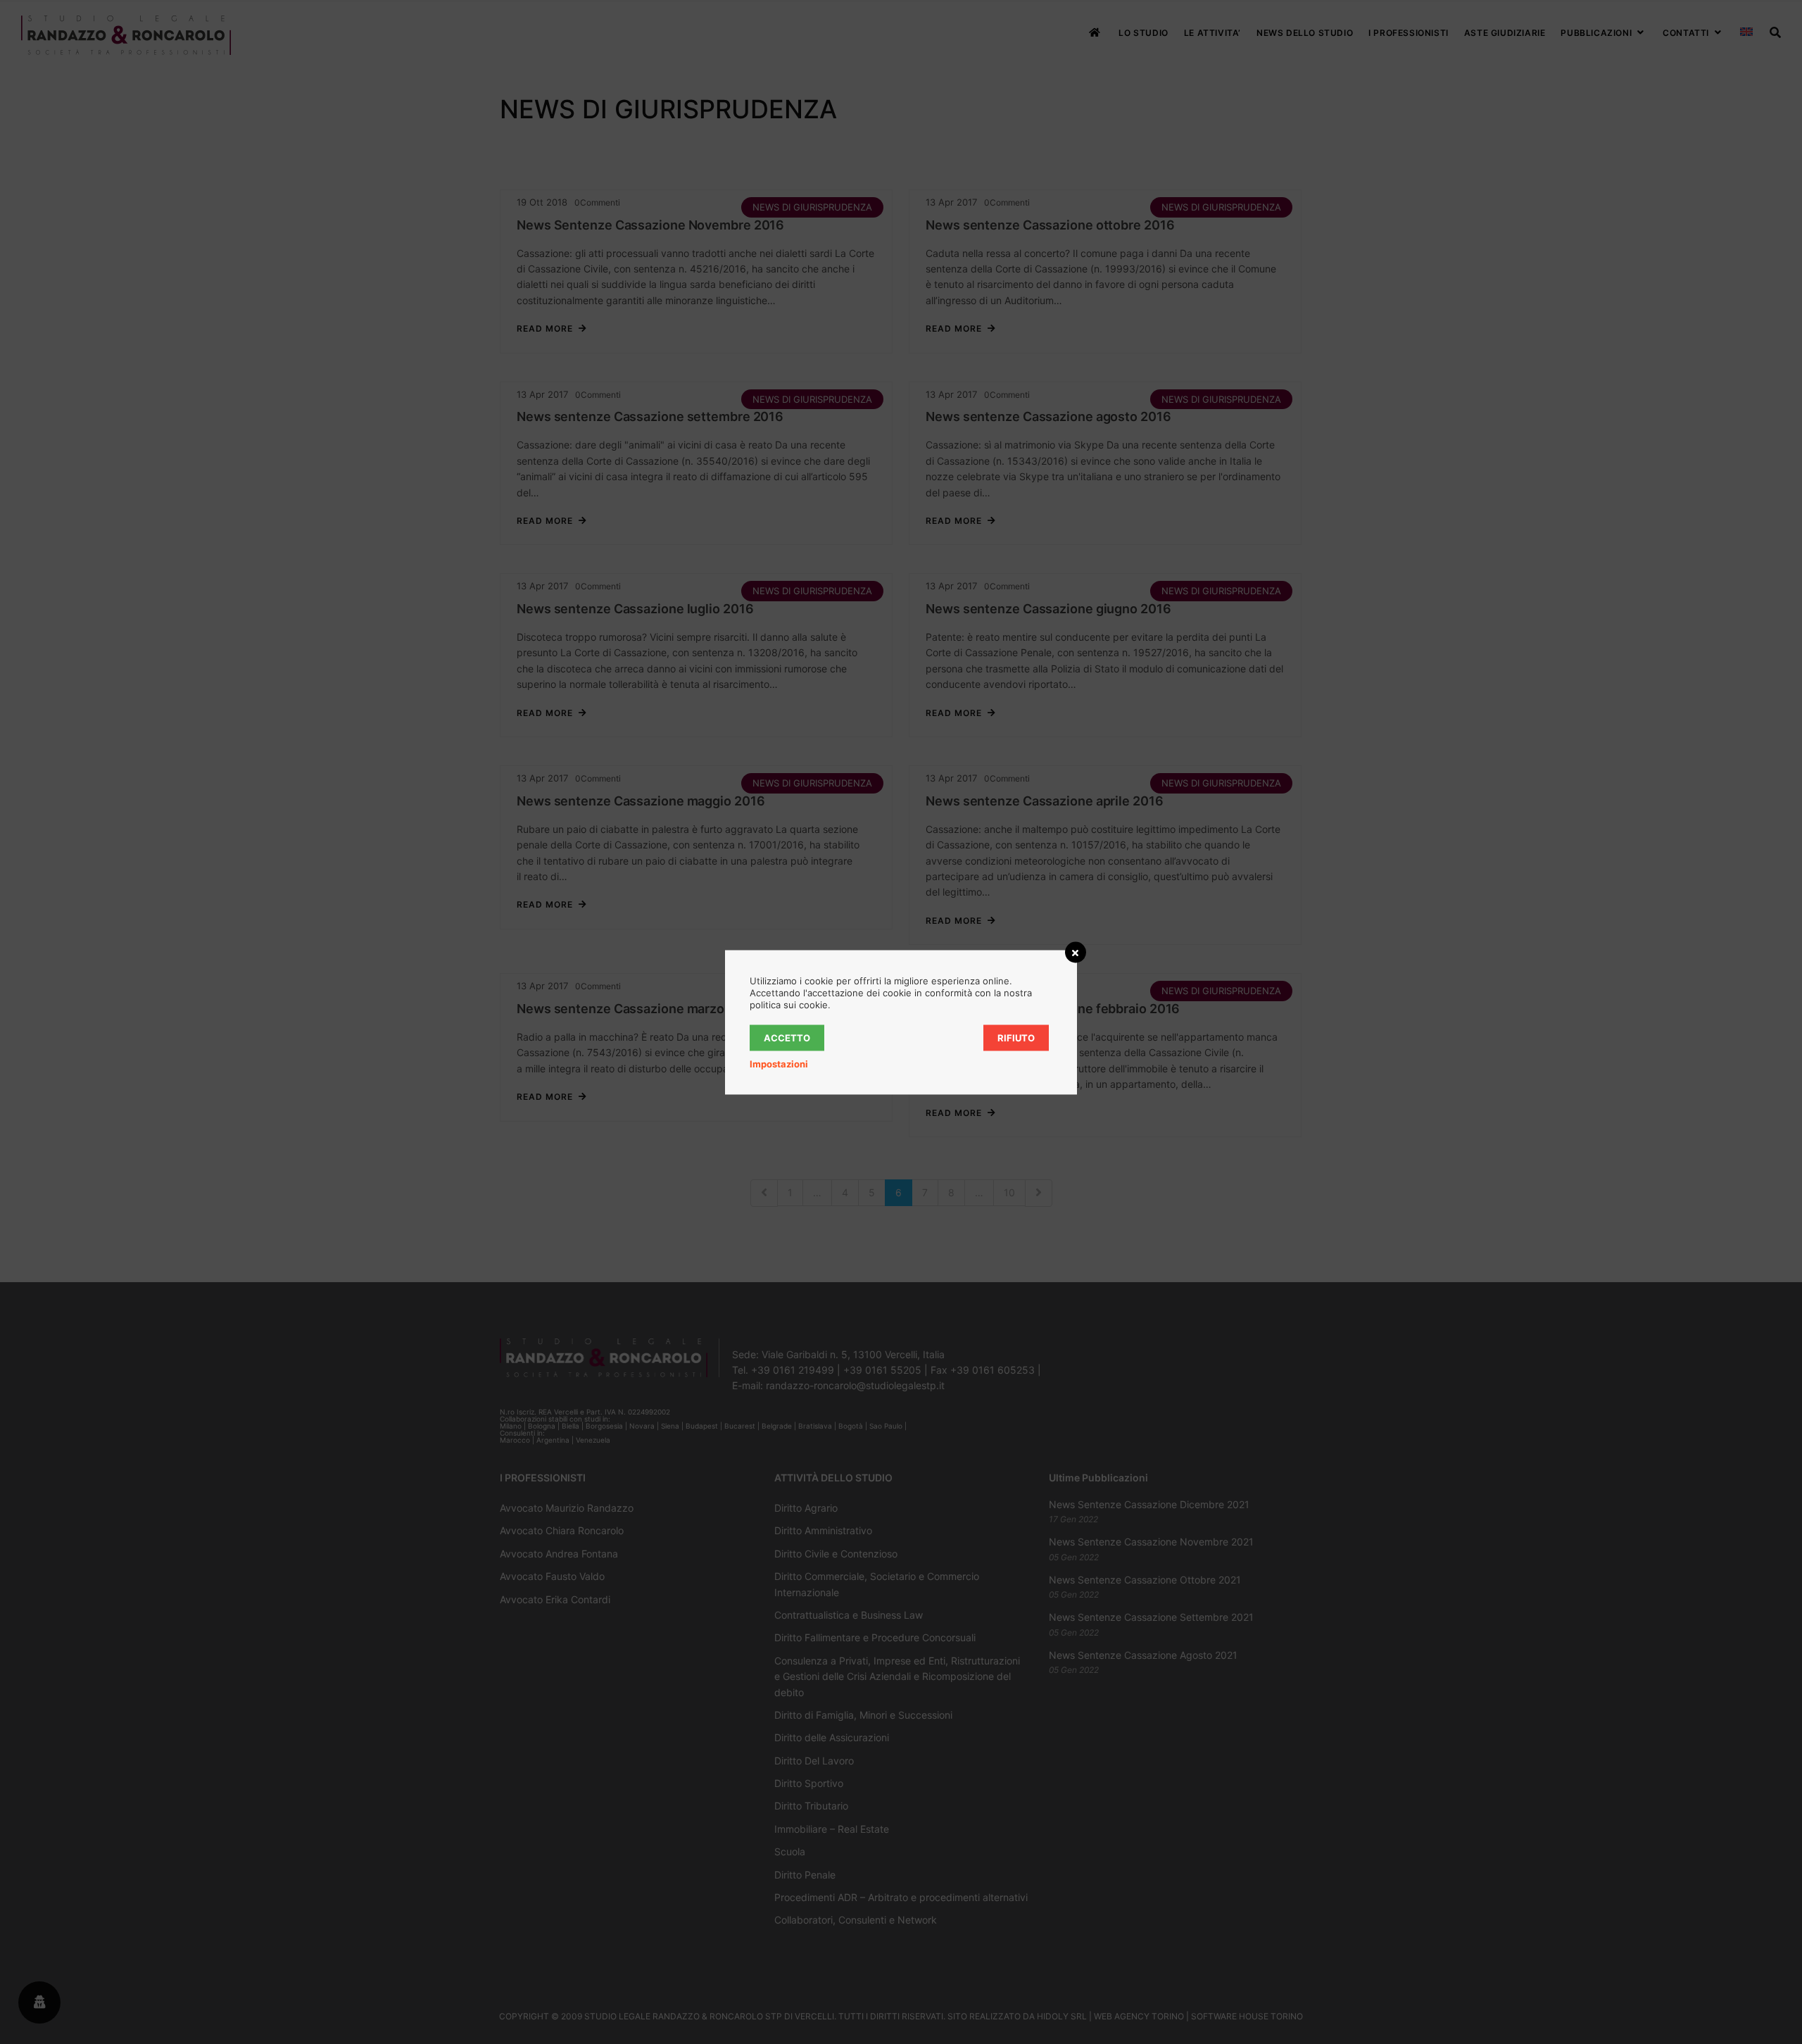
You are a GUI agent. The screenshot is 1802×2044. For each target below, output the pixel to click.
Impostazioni (779, 1063)
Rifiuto (1016, 1037)
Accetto (787, 1037)
